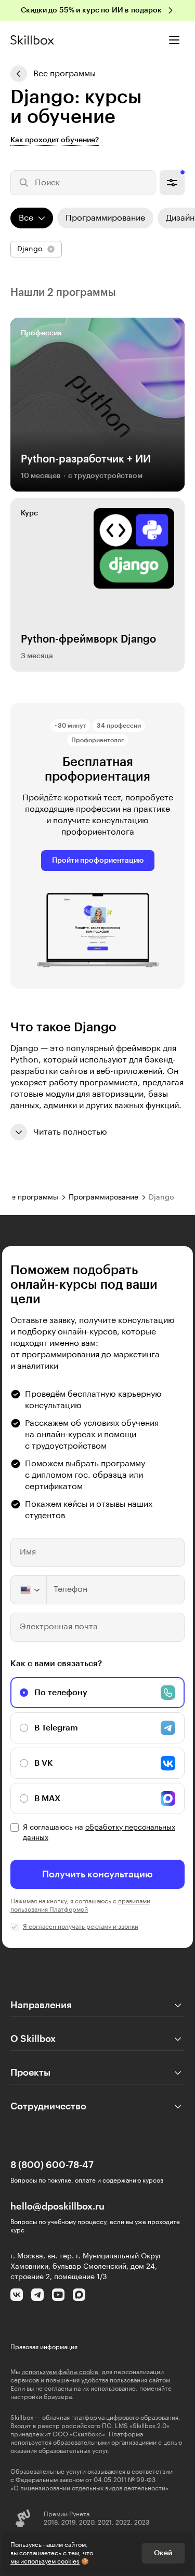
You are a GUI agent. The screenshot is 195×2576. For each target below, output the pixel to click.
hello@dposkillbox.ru (57, 2206)
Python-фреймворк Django (88, 639)
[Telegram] (37, 2295)
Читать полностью (70, 1132)
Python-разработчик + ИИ (86, 459)
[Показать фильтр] (172, 183)
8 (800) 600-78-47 (52, 2165)
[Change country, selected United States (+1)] (29, 1590)
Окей (163, 2553)
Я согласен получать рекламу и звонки (81, 1927)
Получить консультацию (97, 1874)
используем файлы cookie (60, 2372)
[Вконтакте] (17, 2295)
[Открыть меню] (174, 40)
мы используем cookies (45, 2561)
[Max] (79, 2295)
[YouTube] (58, 2295)
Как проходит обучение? (55, 140)
